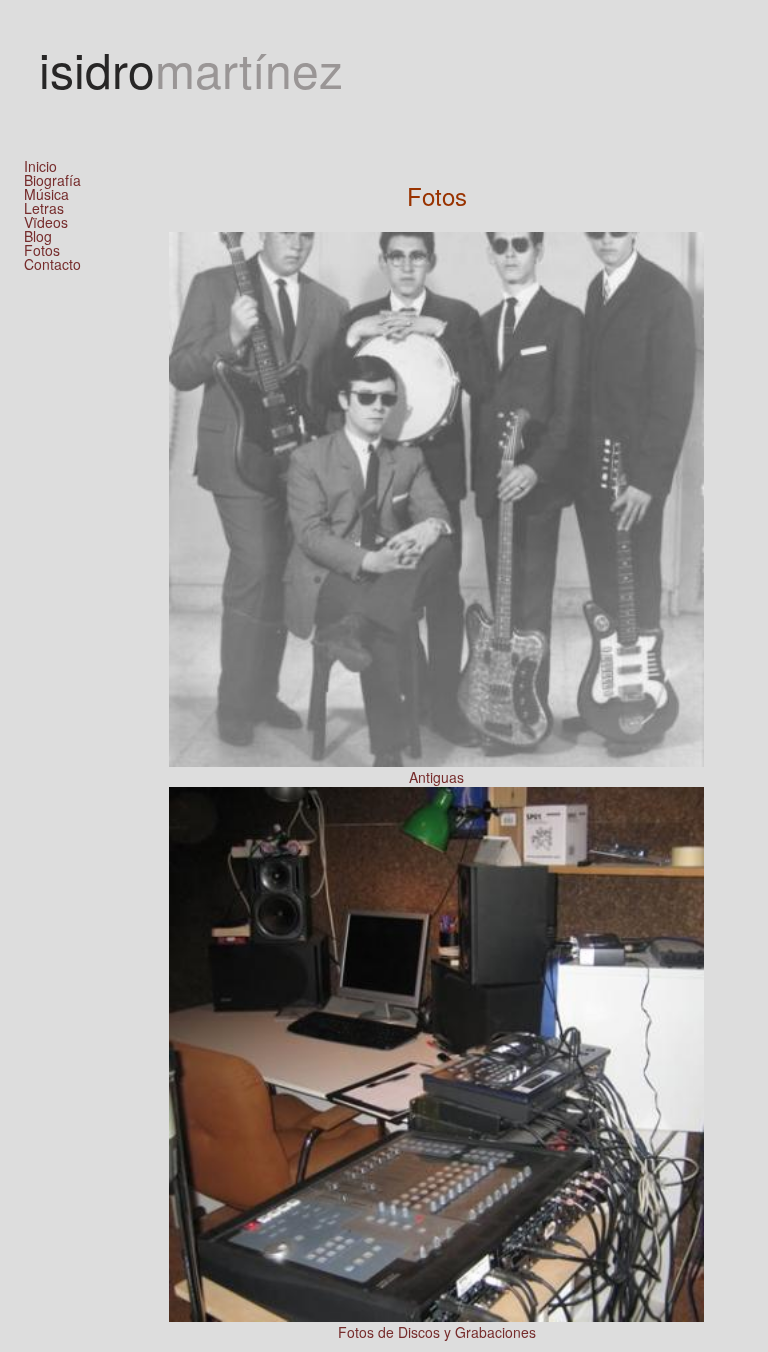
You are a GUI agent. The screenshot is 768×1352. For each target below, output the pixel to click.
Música (46, 194)
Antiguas (436, 777)
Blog (38, 236)
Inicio (40, 166)
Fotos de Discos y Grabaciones (437, 1332)
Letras (44, 208)
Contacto (52, 264)
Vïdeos (46, 222)
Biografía (52, 180)
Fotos (42, 250)
